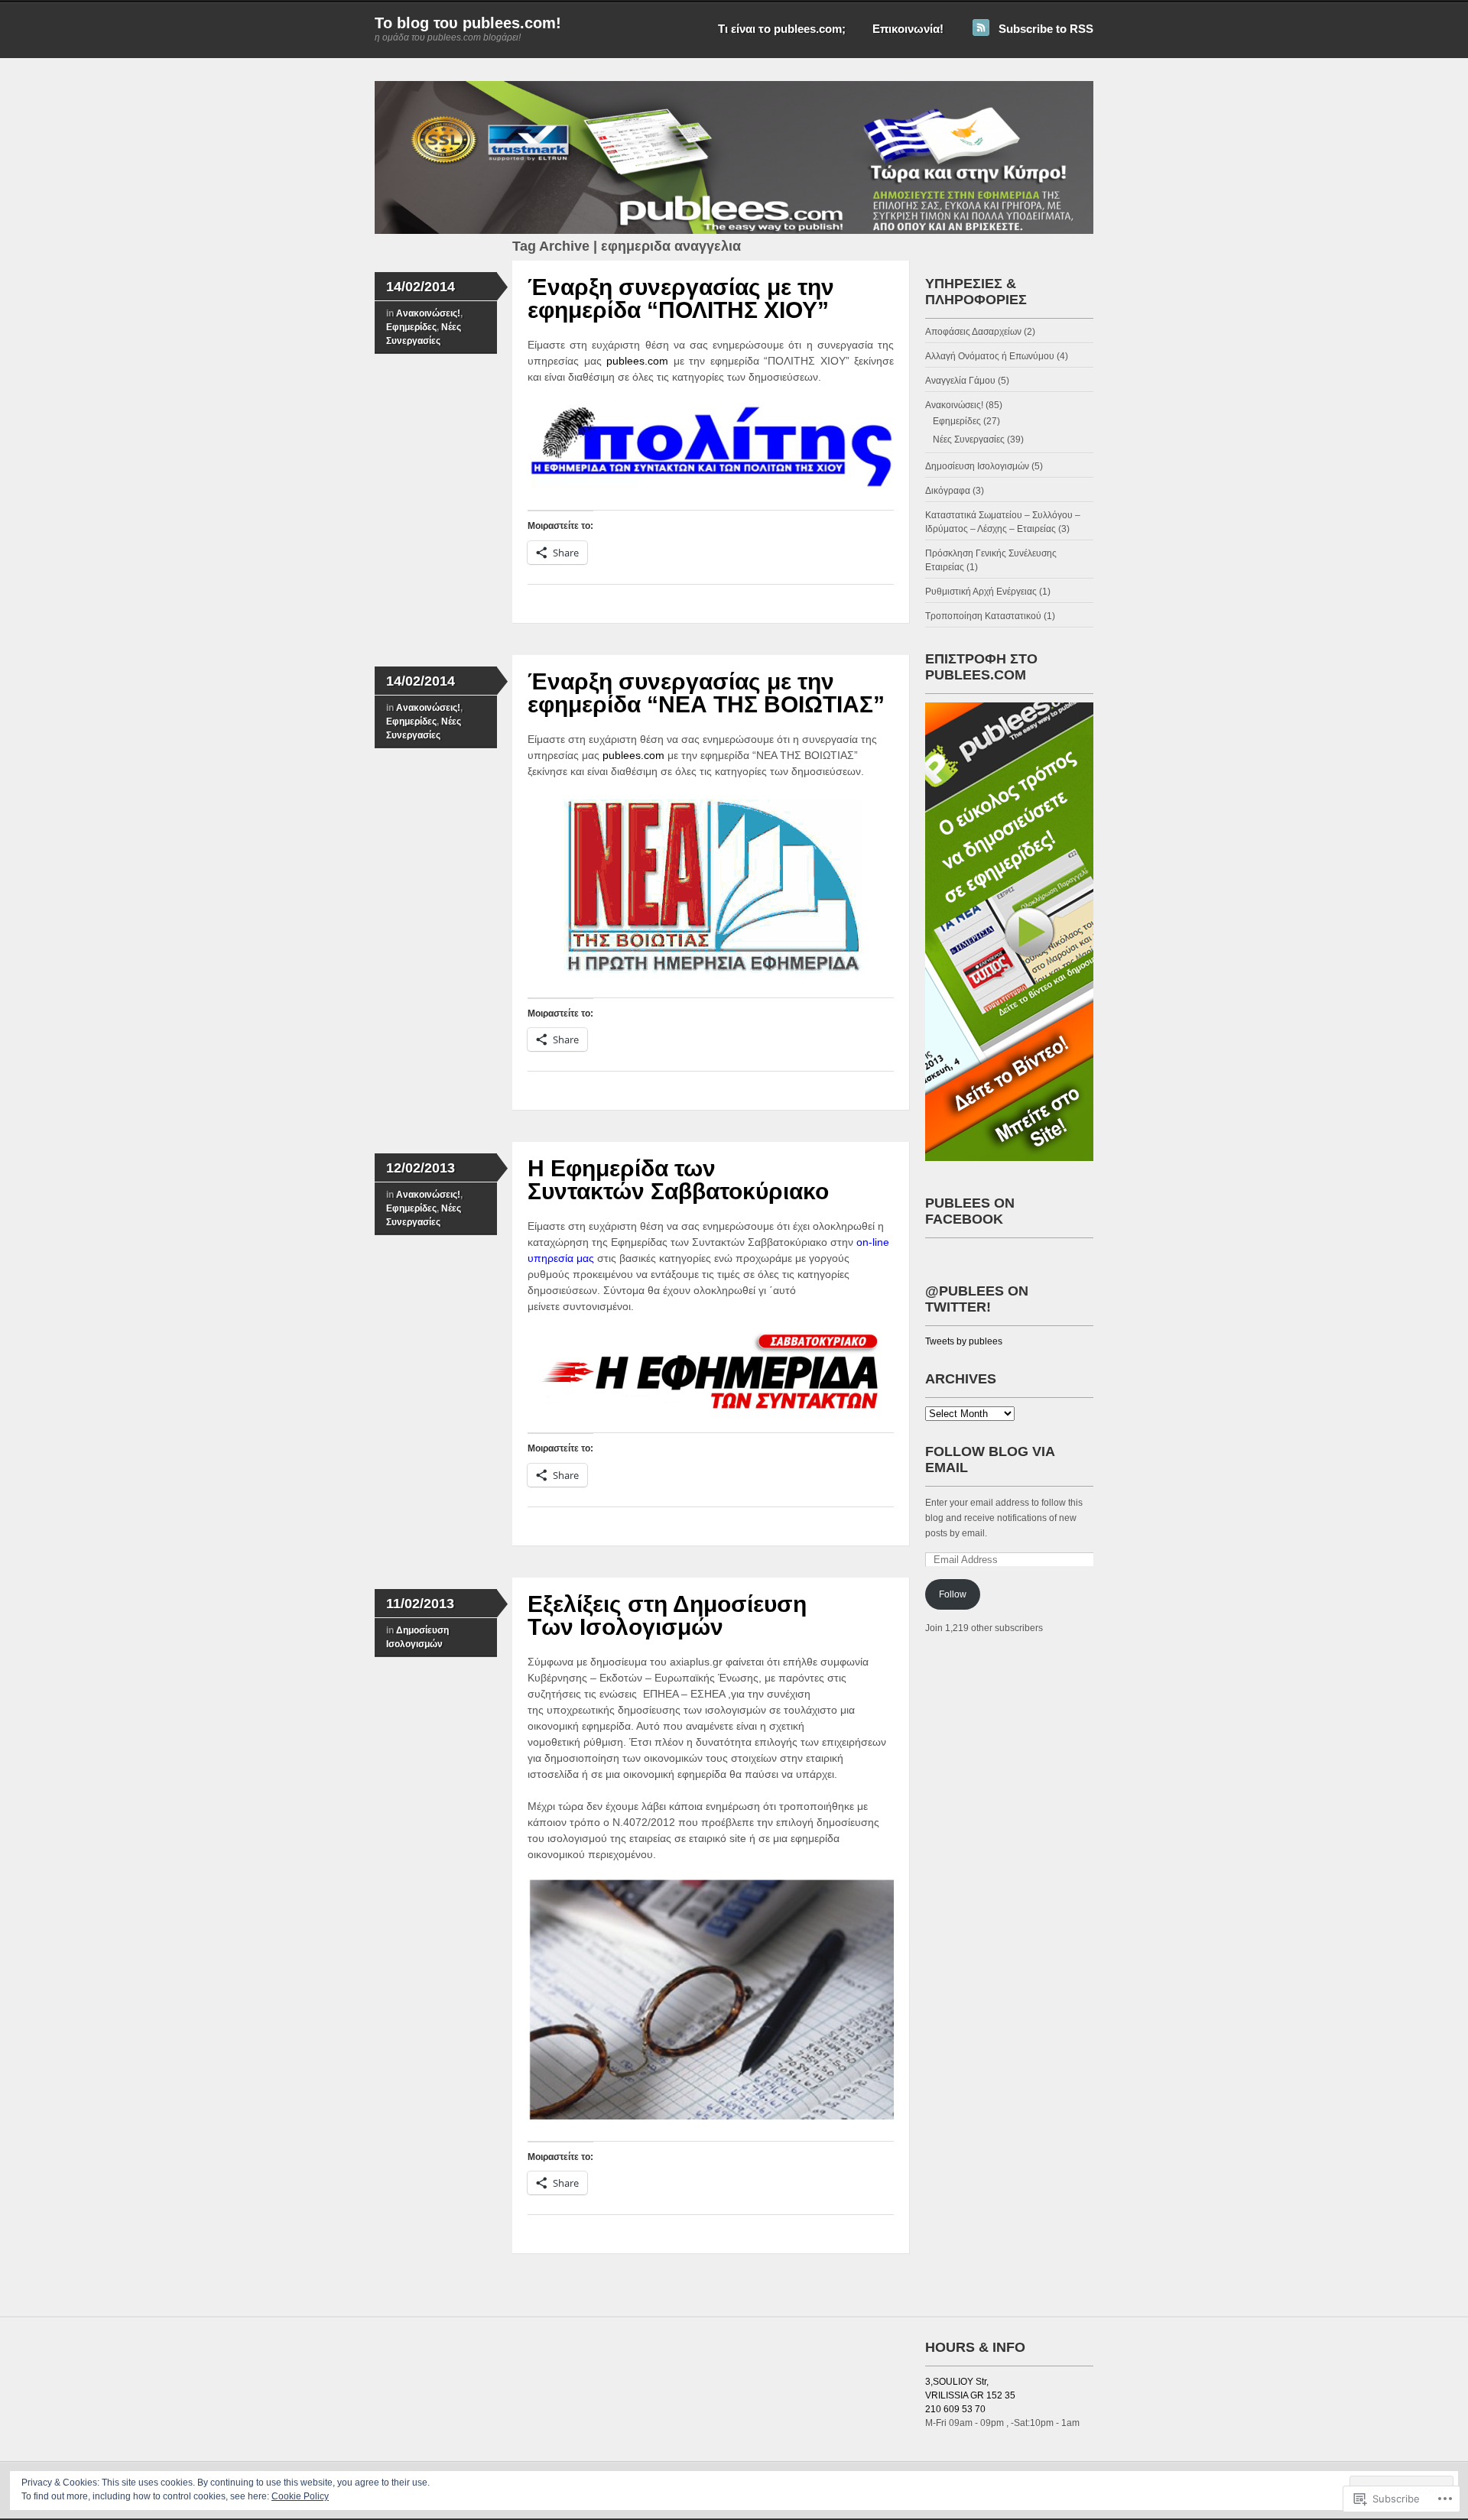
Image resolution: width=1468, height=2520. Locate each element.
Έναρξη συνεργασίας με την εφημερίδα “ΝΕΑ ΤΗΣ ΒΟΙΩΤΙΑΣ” (706, 693)
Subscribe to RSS (1046, 29)
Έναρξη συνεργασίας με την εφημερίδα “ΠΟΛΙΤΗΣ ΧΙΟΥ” (681, 298)
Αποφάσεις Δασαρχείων (973, 332)
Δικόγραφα (948, 491)
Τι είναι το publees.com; (782, 29)
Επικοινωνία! (908, 29)
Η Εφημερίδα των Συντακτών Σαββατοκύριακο (678, 1180)
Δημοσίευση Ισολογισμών (977, 466)
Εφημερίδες (411, 327)
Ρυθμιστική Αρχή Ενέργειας (981, 592)
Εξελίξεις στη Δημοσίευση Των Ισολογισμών (667, 1615)
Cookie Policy (300, 2496)
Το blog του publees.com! (468, 23)
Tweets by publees (964, 1341)
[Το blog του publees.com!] (734, 231)
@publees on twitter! (977, 1299)
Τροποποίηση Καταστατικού (983, 616)
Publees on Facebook (970, 1211)
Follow (953, 1594)
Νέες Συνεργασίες (969, 439)
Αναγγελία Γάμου (960, 381)
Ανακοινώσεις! (428, 313)
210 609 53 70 (955, 2409)
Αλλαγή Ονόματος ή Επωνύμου (990, 356)
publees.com (640, 361)
